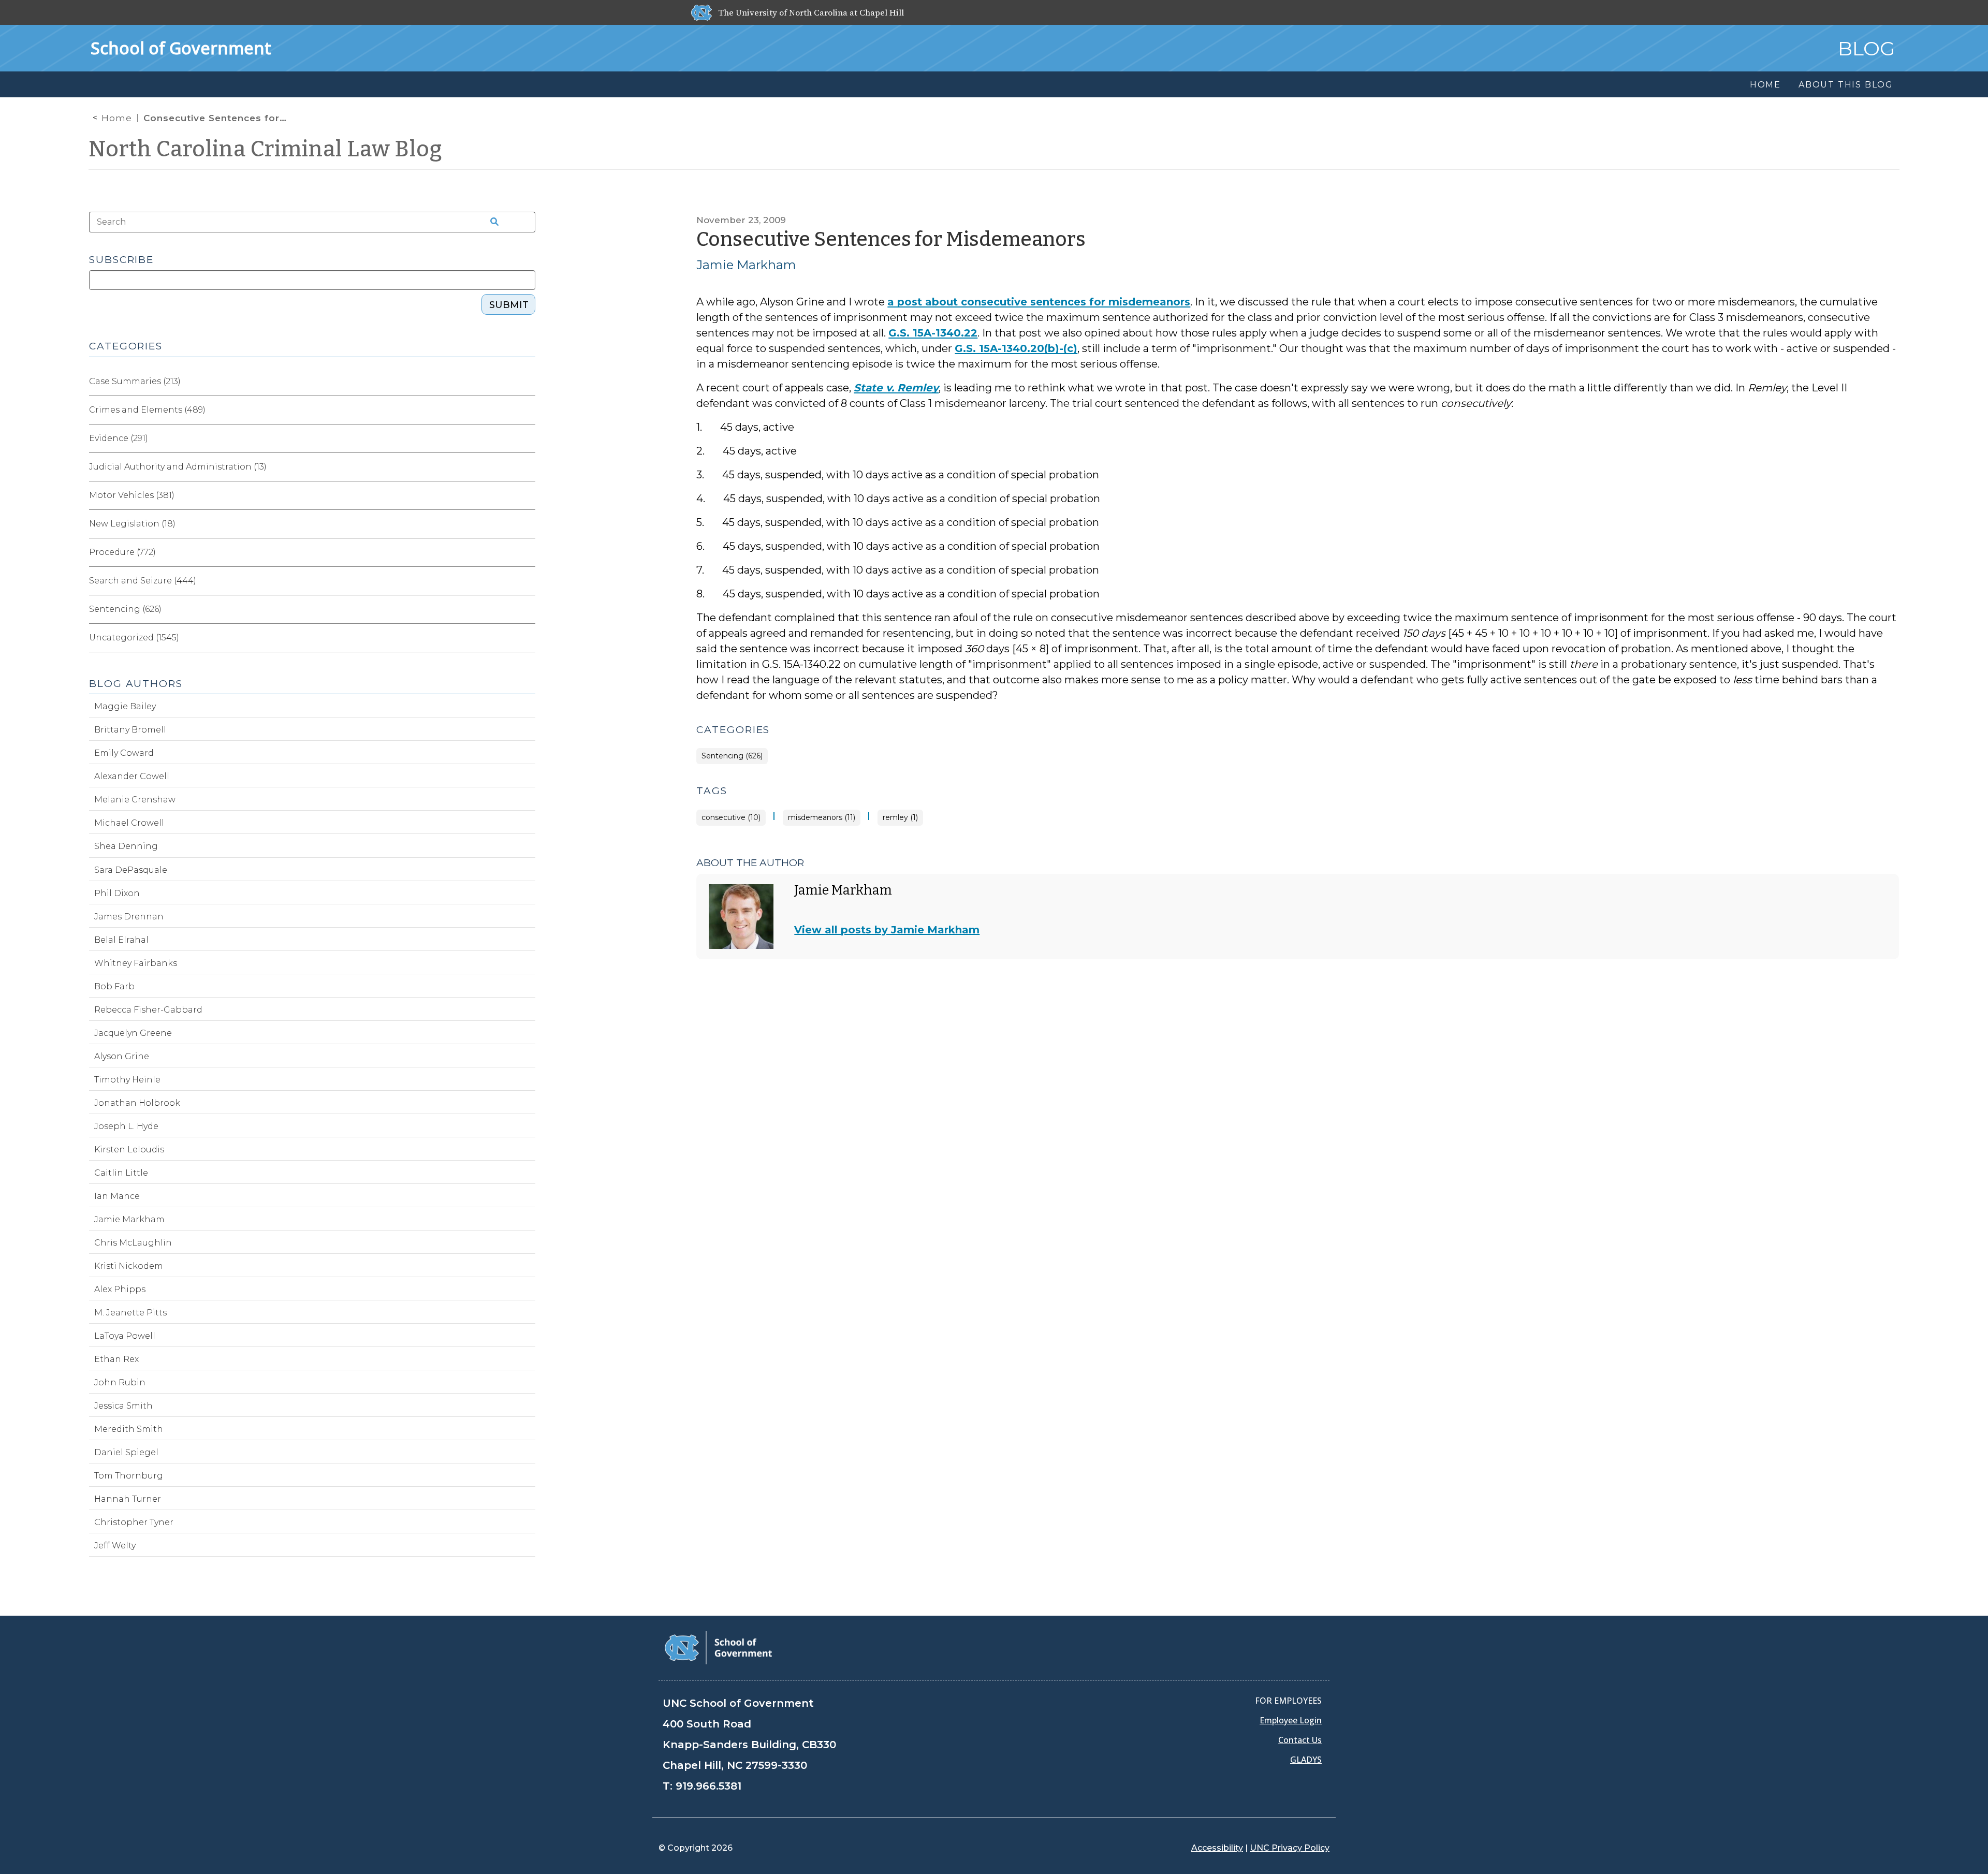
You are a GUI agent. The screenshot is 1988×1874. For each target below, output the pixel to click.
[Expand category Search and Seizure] (527, 581)
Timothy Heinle (127, 1080)
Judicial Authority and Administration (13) (178, 467)
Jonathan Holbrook (137, 1103)
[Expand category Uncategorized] (527, 638)
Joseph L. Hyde (126, 1126)
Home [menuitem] (1765, 85)
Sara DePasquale (131, 870)
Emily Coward (124, 753)
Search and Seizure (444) (143, 581)
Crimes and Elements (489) (147, 410)
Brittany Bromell (130, 730)
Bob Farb (114, 986)
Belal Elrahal (121, 940)
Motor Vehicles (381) (132, 495)
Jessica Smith (123, 1406)
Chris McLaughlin (133, 1243)
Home (117, 118)
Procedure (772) (122, 552)
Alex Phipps (120, 1289)
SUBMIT (509, 305)
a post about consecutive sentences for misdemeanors (1039, 302)
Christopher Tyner (134, 1522)
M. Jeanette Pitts (130, 1313)
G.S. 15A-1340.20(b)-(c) (1016, 348)
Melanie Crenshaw (135, 800)
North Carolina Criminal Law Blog (266, 149)
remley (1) (900, 818)
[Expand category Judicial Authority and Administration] (527, 467)
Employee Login (1291, 1720)
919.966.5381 (708, 1786)
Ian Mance (117, 1196)
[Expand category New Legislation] (527, 524)
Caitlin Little (121, 1173)
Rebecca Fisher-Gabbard (148, 1010)
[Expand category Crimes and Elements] (527, 410)
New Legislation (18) (132, 524)
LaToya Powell (125, 1336)
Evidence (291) (119, 438)
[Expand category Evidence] (527, 438)
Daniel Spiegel (126, 1452)
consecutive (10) (731, 818)
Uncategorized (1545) (134, 638)
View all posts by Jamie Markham (887, 930)
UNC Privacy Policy (1290, 1848)
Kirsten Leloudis (129, 1150)
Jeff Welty (115, 1546)
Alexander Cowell (132, 776)
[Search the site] (491, 222)
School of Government (181, 48)
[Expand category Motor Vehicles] (527, 495)
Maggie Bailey (125, 706)
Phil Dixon (117, 893)
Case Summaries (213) (135, 381)
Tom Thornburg (129, 1476)
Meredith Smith (129, 1429)
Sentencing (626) (732, 756)
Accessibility (1217, 1848)
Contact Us (1300, 1740)
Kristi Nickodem (129, 1266)
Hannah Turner (128, 1499)
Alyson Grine (122, 1056)
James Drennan (129, 917)
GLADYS (1306, 1760)
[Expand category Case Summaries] (527, 382)
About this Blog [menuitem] (1846, 85)
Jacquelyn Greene (133, 1033)
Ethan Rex (116, 1359)
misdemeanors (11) (822, 818)
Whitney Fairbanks (136, 963)
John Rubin (120, 1382)
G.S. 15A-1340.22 (933, 333)
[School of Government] (718, 1647)
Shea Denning (126, 846)
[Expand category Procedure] (527, 552)
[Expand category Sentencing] (527, 609)
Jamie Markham (746, 265)
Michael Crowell (129, 823)
